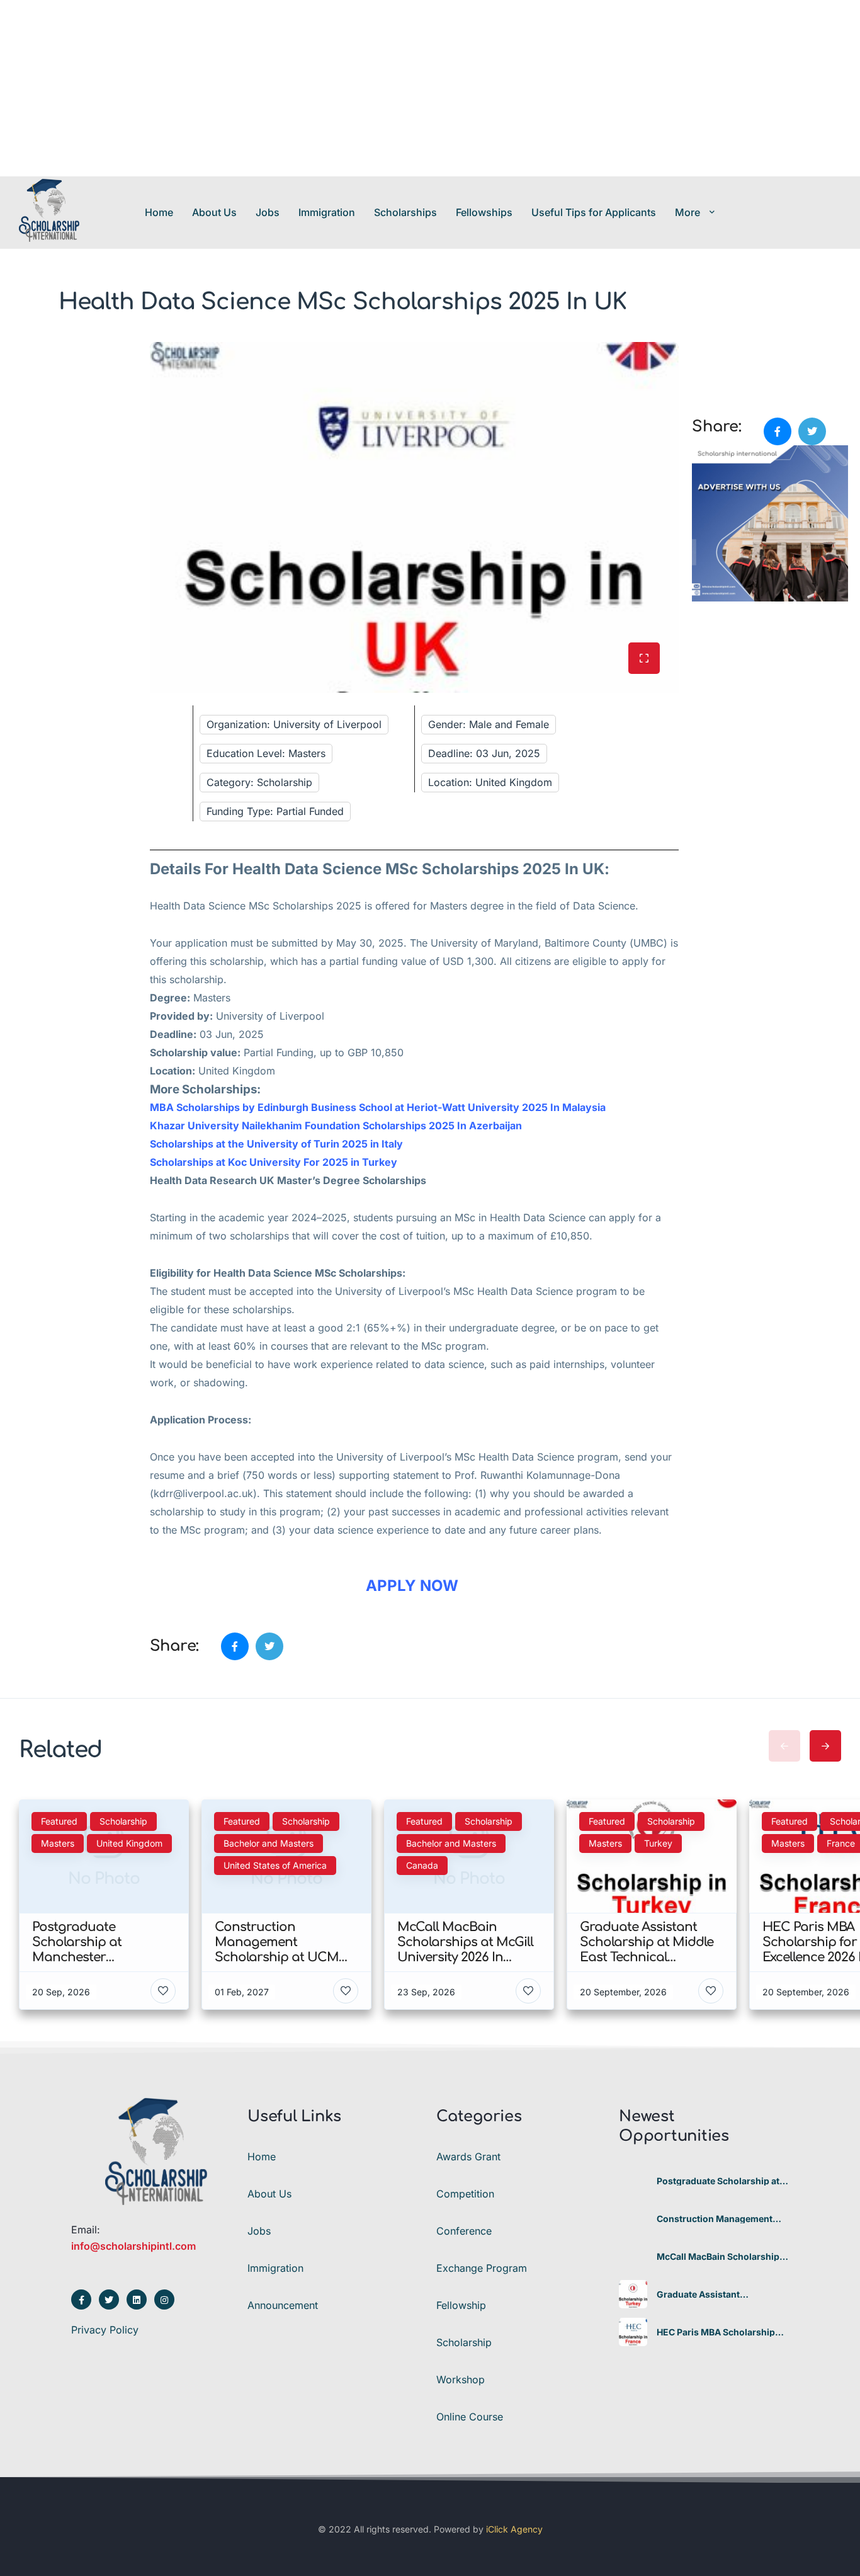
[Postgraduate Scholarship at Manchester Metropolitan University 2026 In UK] (633, 2181)
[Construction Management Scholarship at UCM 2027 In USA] (633, 2219)
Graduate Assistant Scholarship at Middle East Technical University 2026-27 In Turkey (720, 2294)
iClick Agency (514, 2529)
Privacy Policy (105, 2330)
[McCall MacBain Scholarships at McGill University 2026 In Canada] (633, 2256)
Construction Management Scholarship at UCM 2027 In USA (716, 2219)
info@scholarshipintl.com (133, 2246)
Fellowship (461, 2305)
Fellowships (484, 212)
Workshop (461, 2379)
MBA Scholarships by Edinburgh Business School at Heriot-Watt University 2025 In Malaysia (379, 1107)
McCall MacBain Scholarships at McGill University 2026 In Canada (721, 2257)
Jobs (268, 212)
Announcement (283, 2305)
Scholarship (464, 2342)
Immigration (327, 212)
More (687, 212)
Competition (465, 2194)
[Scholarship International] (49, 212)
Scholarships (405, 212)
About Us (214, 212)
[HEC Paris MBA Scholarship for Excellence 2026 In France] (633, 2332)
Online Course (470, 2417)
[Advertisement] (378, 88)
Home (159, 212)
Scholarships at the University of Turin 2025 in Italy (276, 1144)
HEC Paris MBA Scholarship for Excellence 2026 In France (721, 2332)
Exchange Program (482, 2268)
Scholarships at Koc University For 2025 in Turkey (274, 1162)
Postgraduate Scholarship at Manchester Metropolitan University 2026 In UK (718, 2181)
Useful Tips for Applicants (594, 212)
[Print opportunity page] (703, 349)
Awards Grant (468, 2157)
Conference (464, 2231)
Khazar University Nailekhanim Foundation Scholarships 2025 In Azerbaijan (337, 1126)
